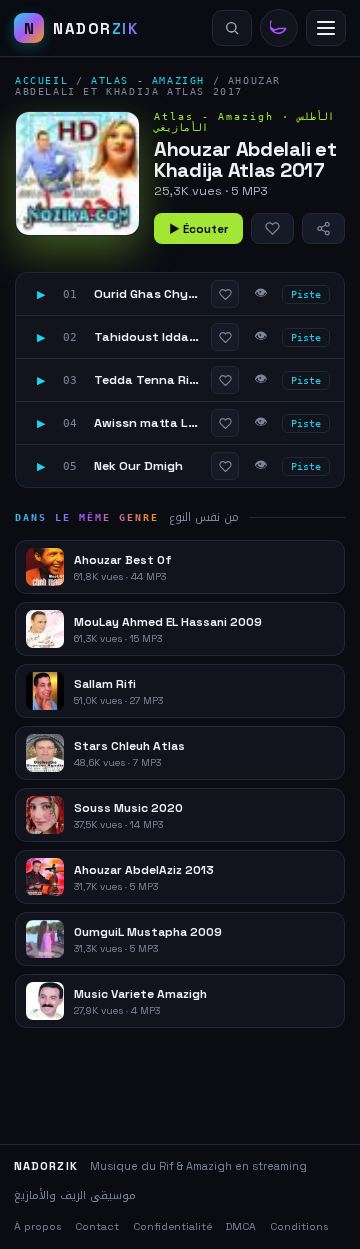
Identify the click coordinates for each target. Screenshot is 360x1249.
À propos (37, 1226)
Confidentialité (172, 1226)
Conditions (299, 1226)
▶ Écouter (198, 229)
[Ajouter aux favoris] (272, 228)
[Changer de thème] (279, 28)
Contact (97, 1226)
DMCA (241, 1226)
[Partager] (323, 228)
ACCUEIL (41, 80)
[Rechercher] (232, 28)
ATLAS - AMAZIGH (148, 80)
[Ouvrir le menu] (326, 28)
